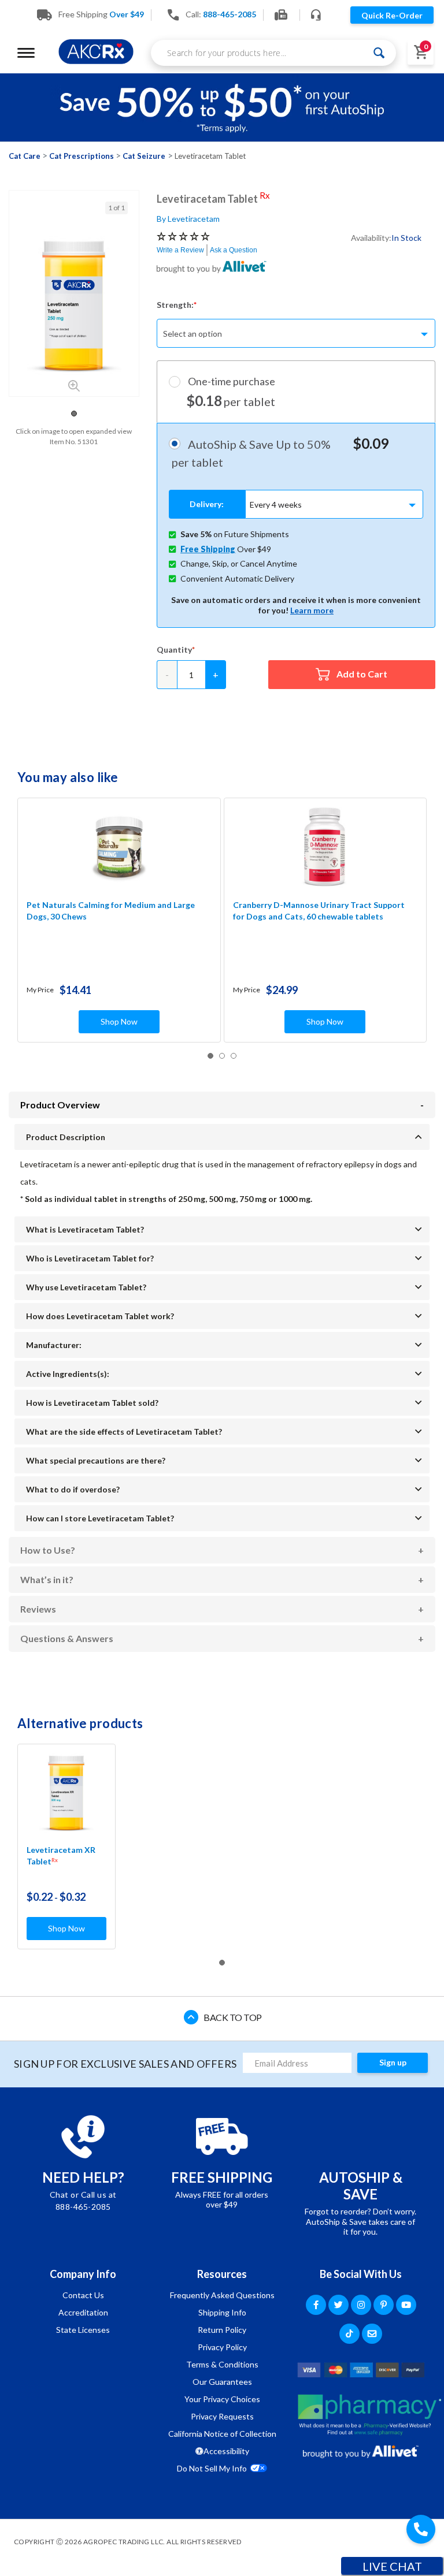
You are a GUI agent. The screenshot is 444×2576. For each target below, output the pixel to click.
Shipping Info (222, 2312)
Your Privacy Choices (222, 2399)
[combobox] (273, 53)
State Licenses (83, 2330)
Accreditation (83, 2312)
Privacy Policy (222, 2347)
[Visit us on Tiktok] (349, 2334)
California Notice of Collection (222, 2434)
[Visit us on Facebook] (316, 2305)
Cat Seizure (144, 156)
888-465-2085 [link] (230, 14)
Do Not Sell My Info (212, 2468)
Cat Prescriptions (82, 156)
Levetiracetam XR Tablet (61, 1855)
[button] (74, 414)
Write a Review (180, 250)
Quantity (174, 649)
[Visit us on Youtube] (406, 2305)
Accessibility (226, 2451)
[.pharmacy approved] (369, 2415)
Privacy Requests (222, 2416)
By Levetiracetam (188, 219)
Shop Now (119, 1021)
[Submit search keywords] (379, 53)
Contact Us (83, 2295)
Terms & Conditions (222, 2364)
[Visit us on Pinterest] (384, 2305)
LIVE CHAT (392, 2566)
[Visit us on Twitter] (338, 2305)
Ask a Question (234, 250)
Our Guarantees (222, 2382)
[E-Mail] (372, 2334)
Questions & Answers (67, 1638)
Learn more (312, 610)
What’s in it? (47, 1579)
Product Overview (60, 1105)
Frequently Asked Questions (222, 2295)
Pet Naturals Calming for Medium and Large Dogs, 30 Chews (111, 911)
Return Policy (222, 2330)
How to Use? (48, 1550)
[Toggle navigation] (26, 53)
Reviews (38, 1609)
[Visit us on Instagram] (361, 2305)
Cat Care (25, 156)
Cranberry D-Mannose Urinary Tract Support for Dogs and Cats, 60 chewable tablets (319, 911)
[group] (74, 306)
